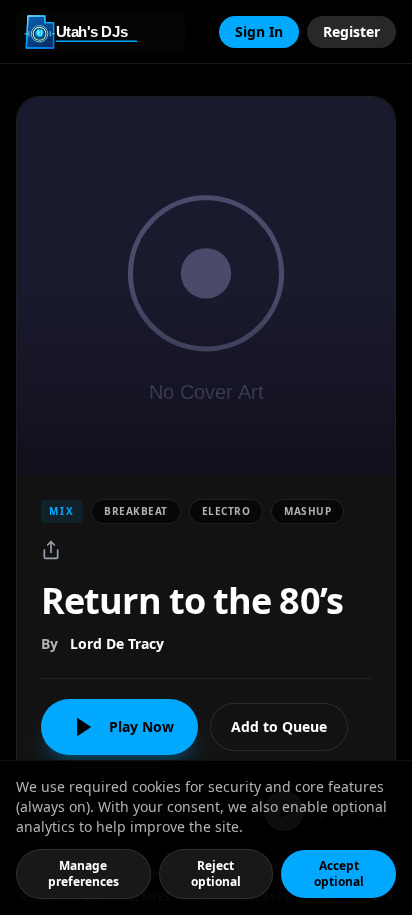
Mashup (307, 511)
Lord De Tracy (117, 643)
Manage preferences (83, 873)
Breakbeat (136, 511)
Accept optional (339, 873)
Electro (226, 511)
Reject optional (216, 873)
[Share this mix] (51, 550)
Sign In (259, 31)
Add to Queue (279, 726)
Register (351, 31)
